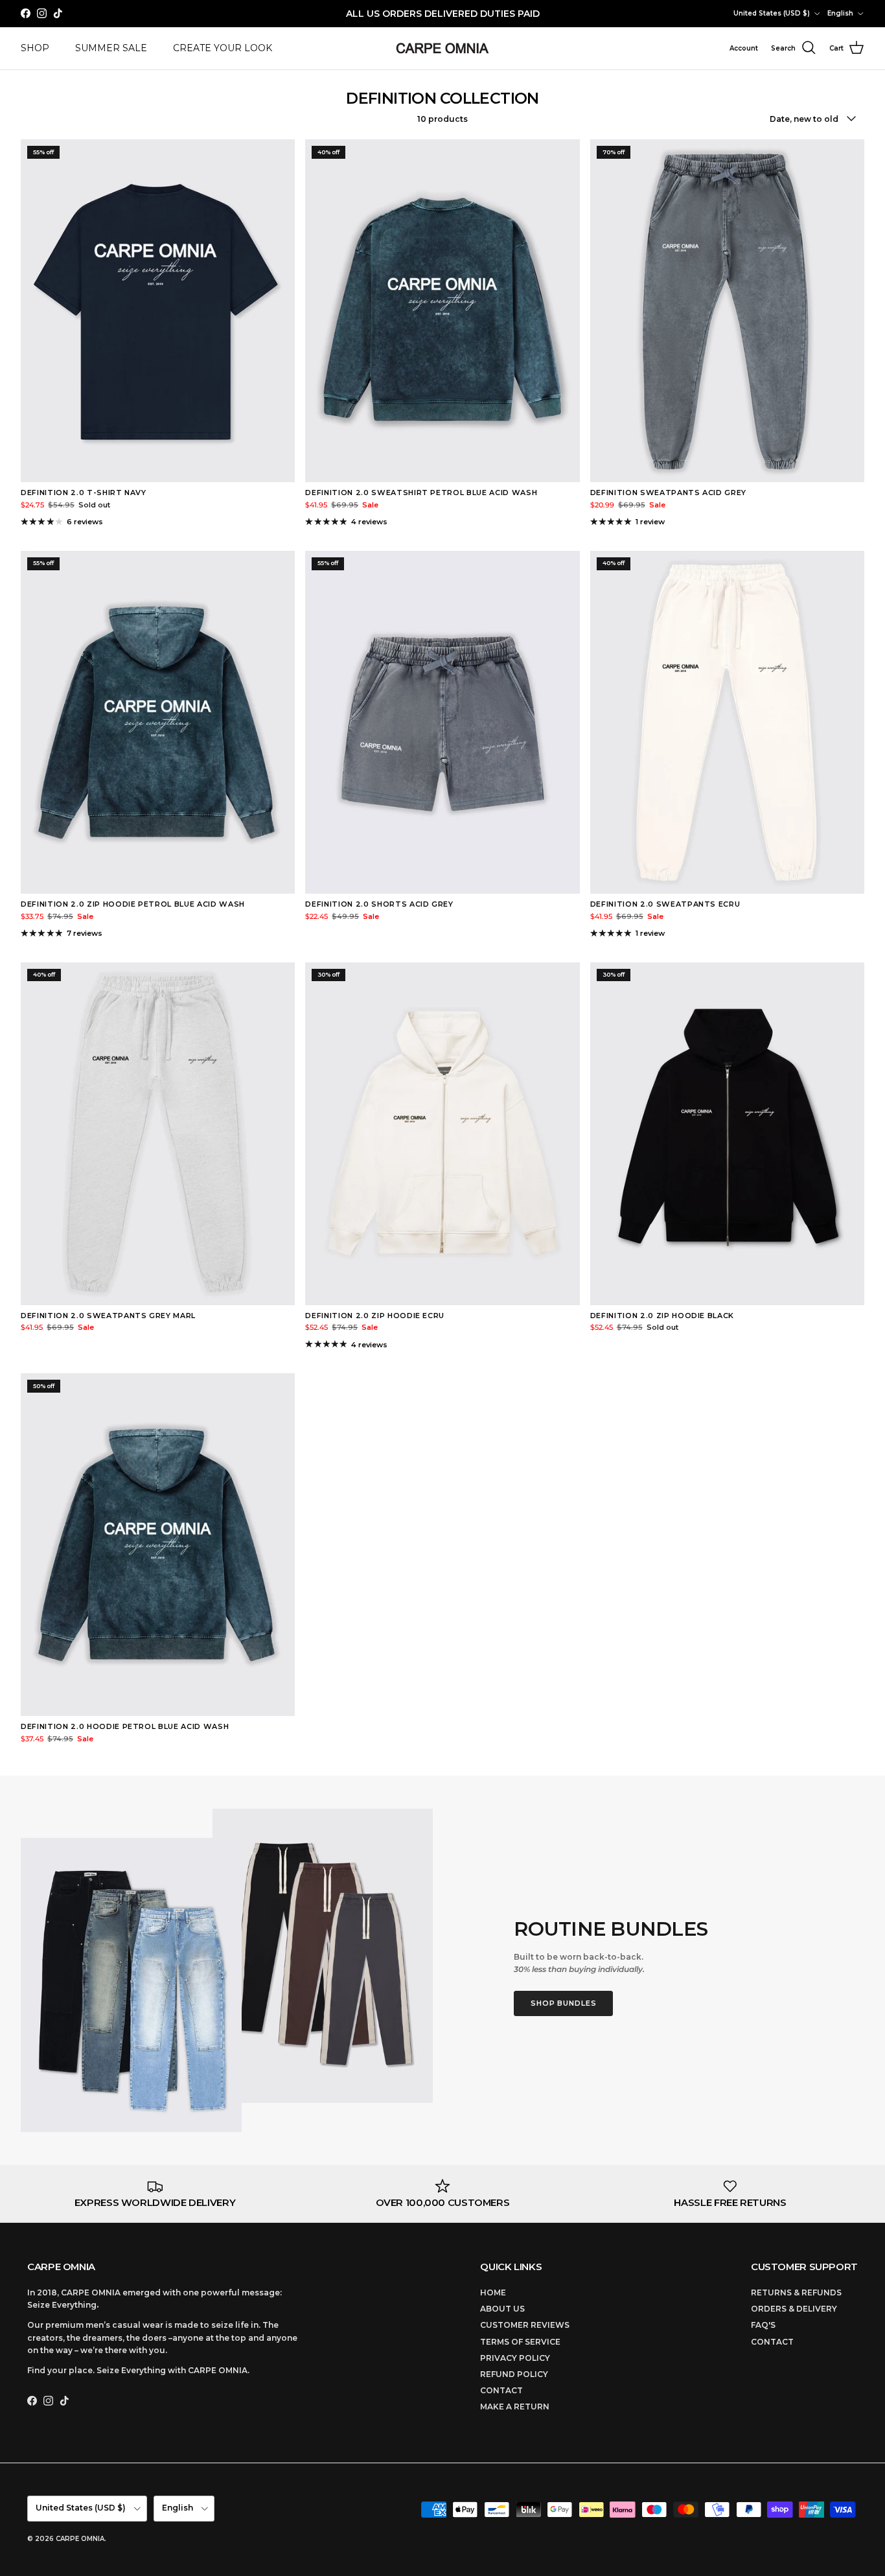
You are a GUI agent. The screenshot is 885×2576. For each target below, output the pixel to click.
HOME (493, 2292)
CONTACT (501, 2390)
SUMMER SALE (111, 48)
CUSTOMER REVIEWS (525, 2325)
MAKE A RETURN (515, 2407)
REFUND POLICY (514, 2374)
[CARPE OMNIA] (442, 48)
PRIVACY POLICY (515, 2358)
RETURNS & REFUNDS (796, 2292)
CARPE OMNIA (80, 2539)
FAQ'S (763, 2325)
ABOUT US (502, 2309)
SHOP (35, 48)
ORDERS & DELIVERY (794, 2309)
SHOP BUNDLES (564, 2003)
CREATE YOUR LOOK (223, 48)
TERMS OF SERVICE (520, 2342)
